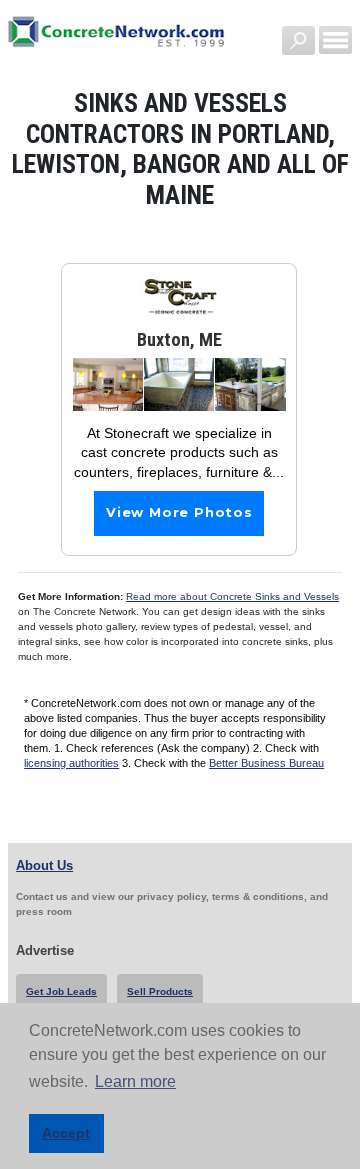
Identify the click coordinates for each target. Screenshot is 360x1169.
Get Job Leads (61, 991)
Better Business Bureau (266, 763)
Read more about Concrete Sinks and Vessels (232, 596)
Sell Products (160, 991)
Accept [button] (66, 1133)
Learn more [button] (135, 1081)
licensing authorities (71, 763)
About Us (44, 865)
